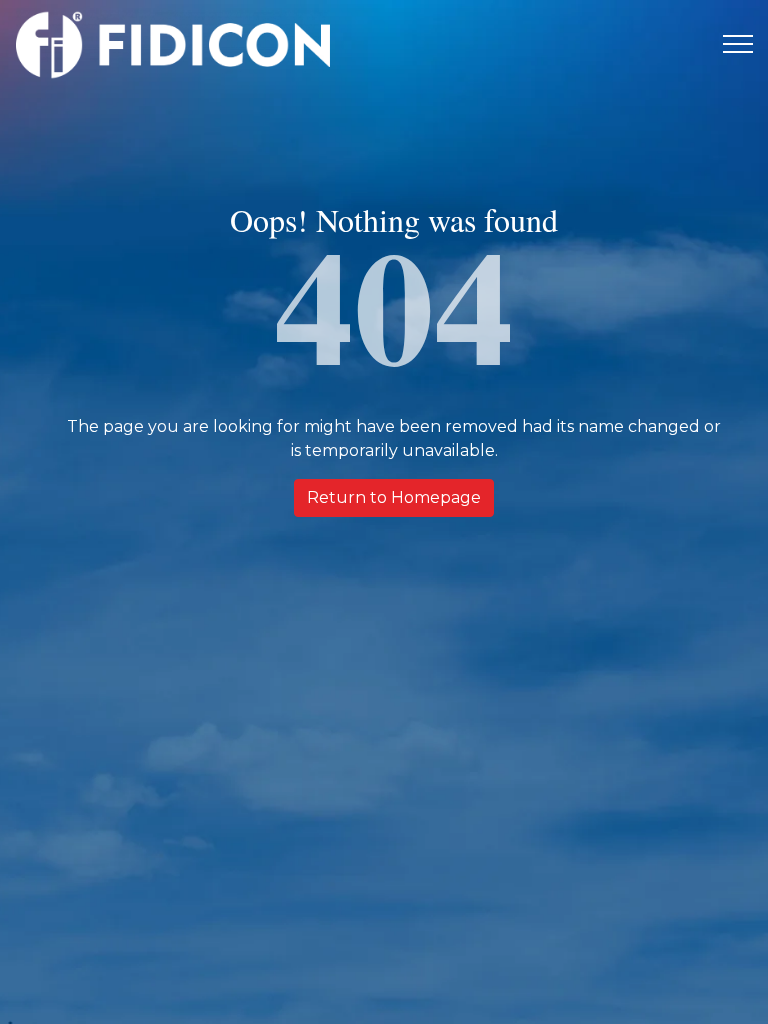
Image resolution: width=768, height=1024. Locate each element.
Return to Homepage (394, 497)
